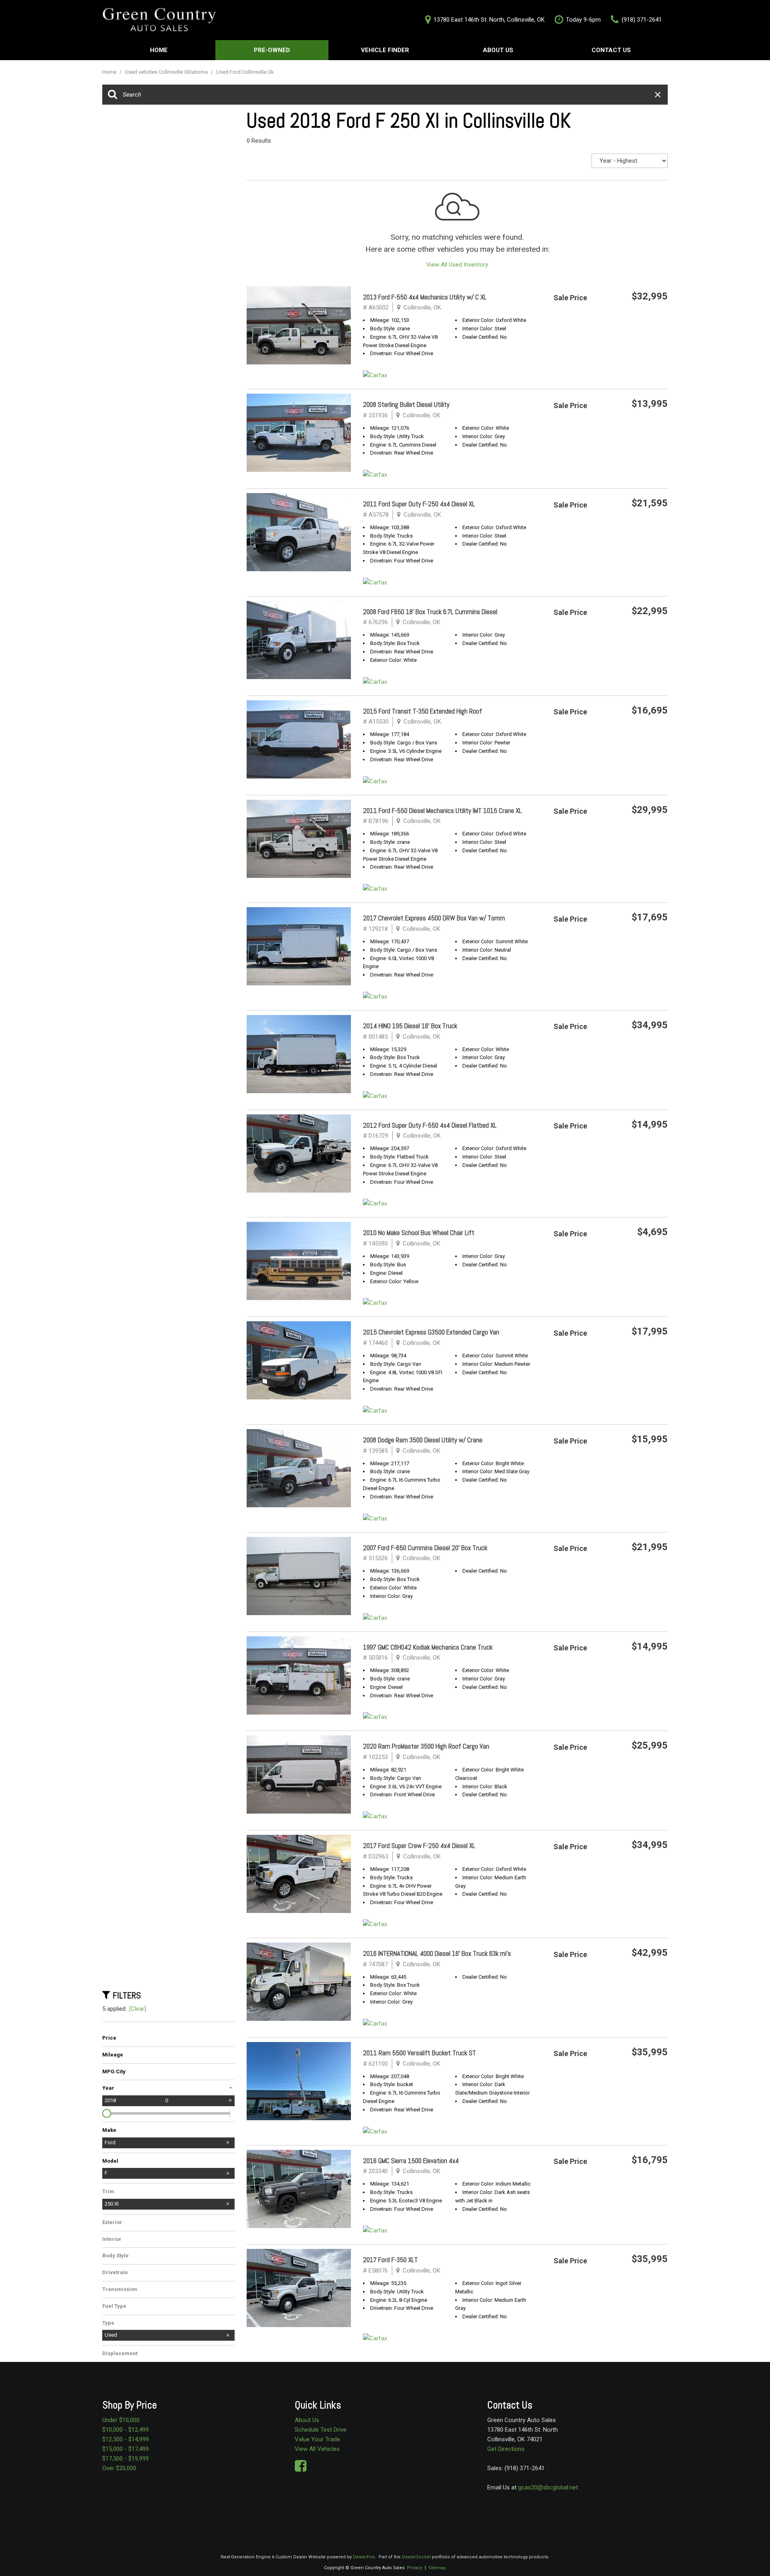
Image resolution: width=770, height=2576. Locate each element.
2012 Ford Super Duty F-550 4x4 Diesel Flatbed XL (430, 1125)
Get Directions (506, 2449)
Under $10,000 (121, 2420)
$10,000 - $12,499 (126, 2430)
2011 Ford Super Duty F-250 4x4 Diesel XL (419, 504)
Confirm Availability (630, 337)
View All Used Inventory (457, 265)
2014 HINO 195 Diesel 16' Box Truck (410, 1026)
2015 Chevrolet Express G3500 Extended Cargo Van (431, 1332)
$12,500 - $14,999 (126, 2439)
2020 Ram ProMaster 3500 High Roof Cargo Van (426, 1746)
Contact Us (611, 50)
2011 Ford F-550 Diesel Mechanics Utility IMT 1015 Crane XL (442, 811)
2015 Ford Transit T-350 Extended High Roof (422, 711)
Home (159, 50)
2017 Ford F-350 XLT (390, 2260)
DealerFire (364, 2557)
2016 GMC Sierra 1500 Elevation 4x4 (411, 2161)
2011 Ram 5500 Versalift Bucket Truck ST (419, 2053)
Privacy (415, 2568)
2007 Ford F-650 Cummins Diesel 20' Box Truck (425, 1548)
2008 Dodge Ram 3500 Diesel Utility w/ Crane (423, 1440)
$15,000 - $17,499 (126, 2449)
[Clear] (138, 2009)
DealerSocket (416, 2557)
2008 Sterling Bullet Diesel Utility (406, 404)
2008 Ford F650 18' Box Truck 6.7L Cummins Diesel (430, 612)
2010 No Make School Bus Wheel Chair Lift (419, 1233)
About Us (498, 50)
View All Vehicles (317, 2449)
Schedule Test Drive (321, 2430)
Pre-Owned (272, 50)
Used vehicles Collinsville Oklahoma (167, 72)
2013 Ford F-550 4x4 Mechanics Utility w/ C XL (425, 297)
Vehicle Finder (385, 50)
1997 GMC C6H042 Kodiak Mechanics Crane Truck (428, 1647)
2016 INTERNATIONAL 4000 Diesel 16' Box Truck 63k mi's (437, 1953)
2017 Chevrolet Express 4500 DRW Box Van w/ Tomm (434, 918)
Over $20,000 (119, 2468)
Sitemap (437, 2568)
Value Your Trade (317, 2439)
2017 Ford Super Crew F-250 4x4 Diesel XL (419, 1846)
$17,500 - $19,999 (126, 2459)
